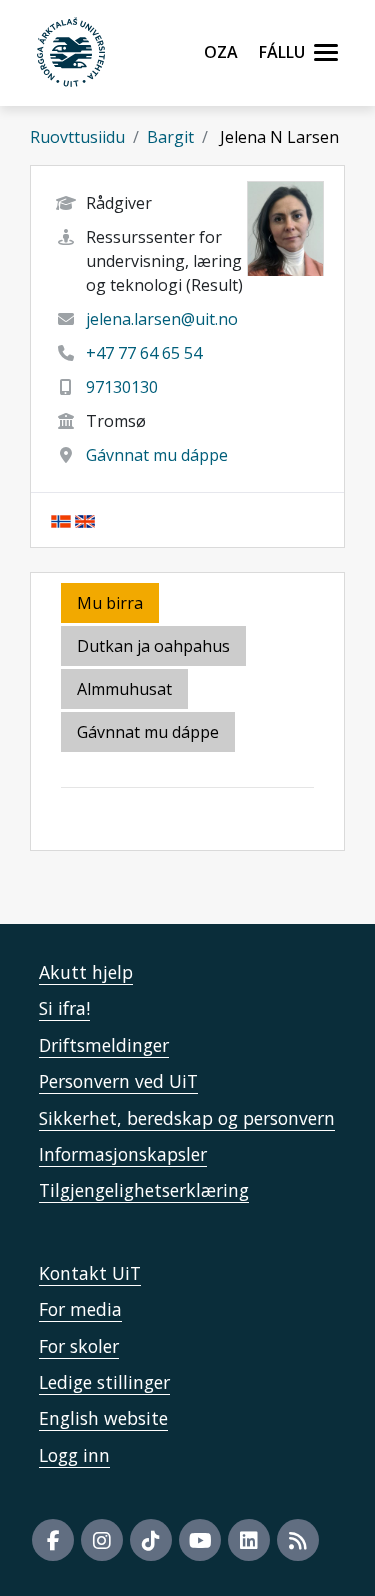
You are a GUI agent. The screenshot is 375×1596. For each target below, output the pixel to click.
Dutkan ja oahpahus (153, 646)
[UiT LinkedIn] (249, 1540)
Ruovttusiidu (77, 137)
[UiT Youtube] (200, 1540)
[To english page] (85, 520)
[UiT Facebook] (53, 1540)
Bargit (170, 137)
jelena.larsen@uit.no (162, 319)
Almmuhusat (124, 689)
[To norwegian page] (61, 520)
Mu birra (110, 603)
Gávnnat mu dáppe (157, 455)
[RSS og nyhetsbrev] (298, 1540)
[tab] (126, 690)
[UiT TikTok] (151, 1540)
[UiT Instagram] (102, 1540)
